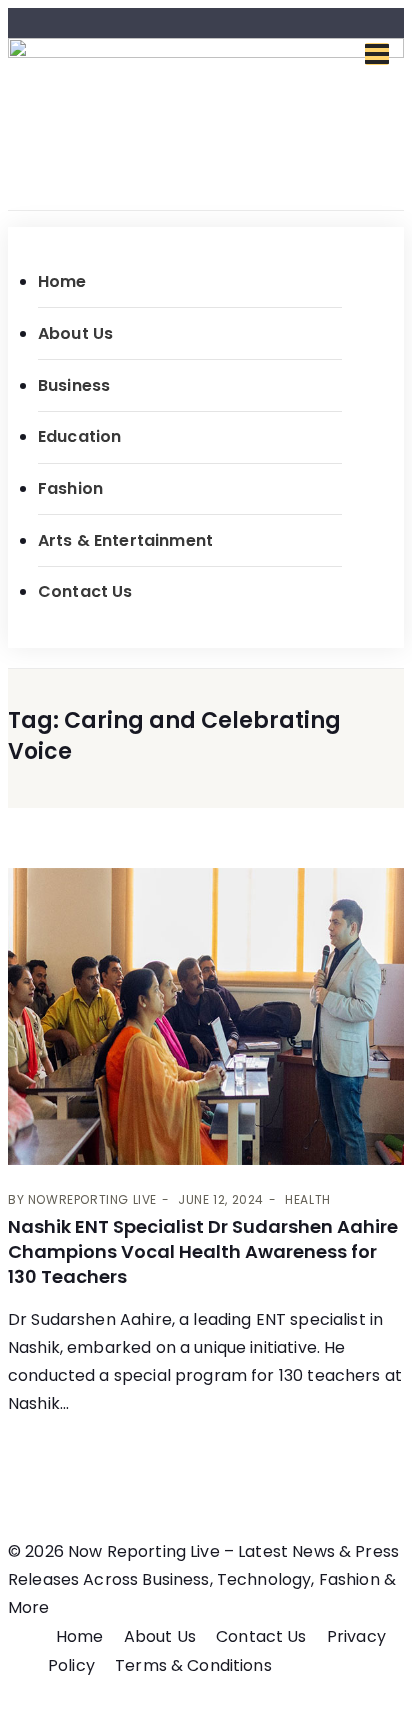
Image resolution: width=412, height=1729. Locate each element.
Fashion (70, 488)
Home (62, 281)
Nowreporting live (92, 1199)
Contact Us (85, 591)
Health (308, 1199)
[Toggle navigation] (377, 54)
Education (79, 436)
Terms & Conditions (193, 1665)
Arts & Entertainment (125, 540)
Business (74, 385)
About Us (75, 333)
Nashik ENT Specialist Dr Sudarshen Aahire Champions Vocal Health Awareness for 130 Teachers (203, 1251)
